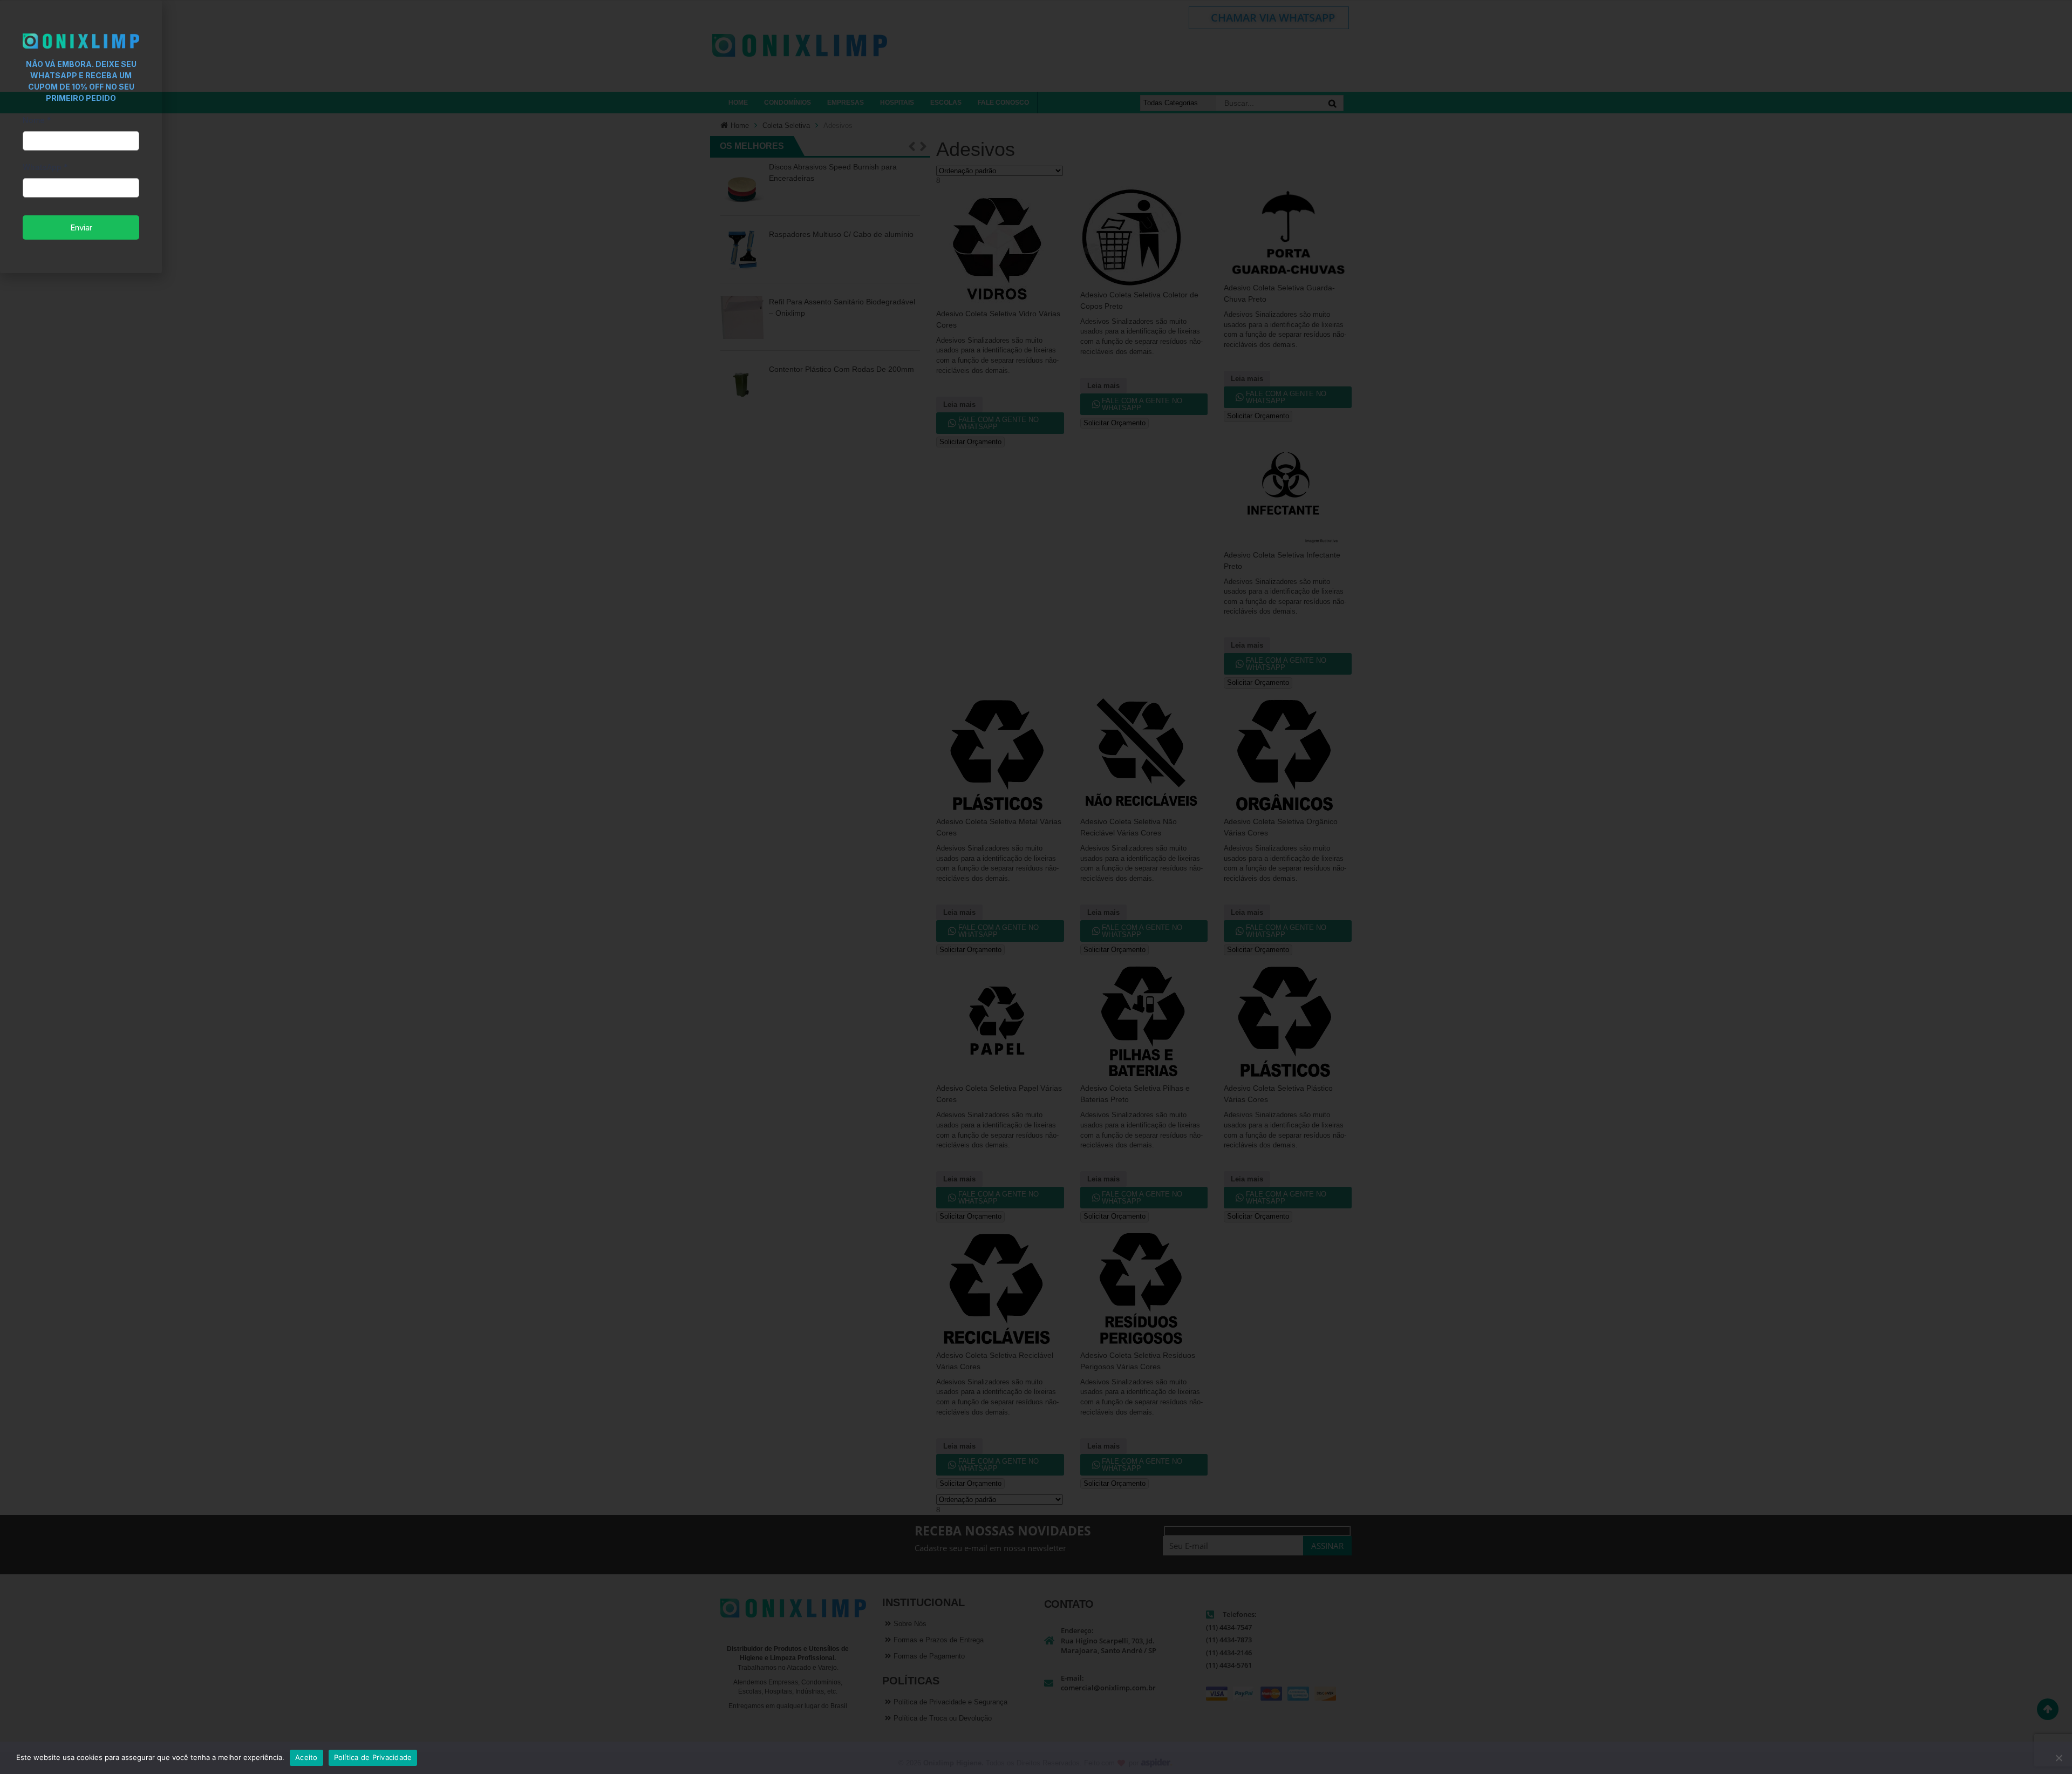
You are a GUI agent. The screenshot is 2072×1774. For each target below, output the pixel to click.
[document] (1036, 887)
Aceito (306, 1757)
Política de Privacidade (373, 1757)
